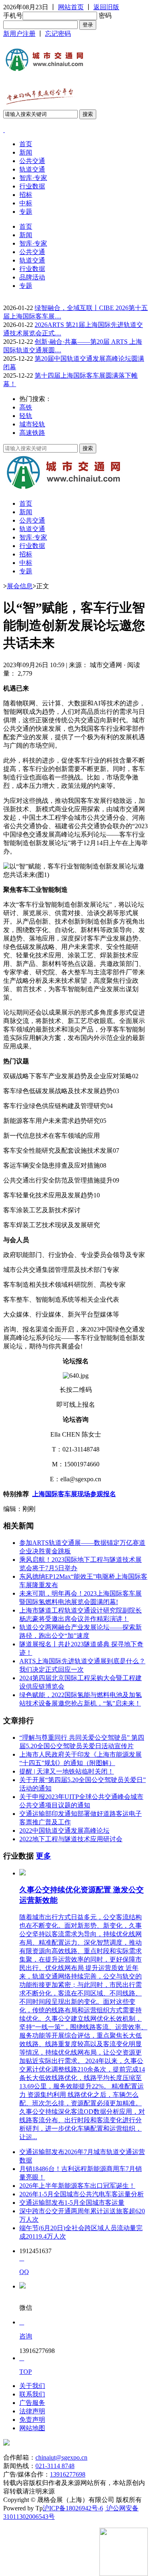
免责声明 (32, 2420)
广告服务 (32, 2403)
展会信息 (20, 586)
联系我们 (32, 2394)
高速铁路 (32, 433)
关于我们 (32, 2386)
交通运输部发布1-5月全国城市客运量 (72, 2203)
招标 (26, 195)
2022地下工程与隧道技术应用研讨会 (71, 1839)
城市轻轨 (32, 424)
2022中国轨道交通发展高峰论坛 (64, 1831)
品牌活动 (32, 277)
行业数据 (32, 186)
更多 (43, 1856)
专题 (26, 212)
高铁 (26, 407)
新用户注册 (19, 34)
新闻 (26, 152)
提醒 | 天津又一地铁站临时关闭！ (67, 1771)
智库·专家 (33, 178)
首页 (26, 144)
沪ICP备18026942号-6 (73, 2508)
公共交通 (32, 161)
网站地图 (32, 2428)
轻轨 (26, 416)
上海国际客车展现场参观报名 (74, 1494)
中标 (26, 203)
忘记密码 (58, 34)
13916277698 (68, 2474)
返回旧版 (106, 7)
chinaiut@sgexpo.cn (61, 2457)
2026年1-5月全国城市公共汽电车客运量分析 (82, 2194)
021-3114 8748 (55, 2466)
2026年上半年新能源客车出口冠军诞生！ (77, 2186)
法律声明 (32, 2411)
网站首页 (71, 7)
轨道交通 (32, 169)
